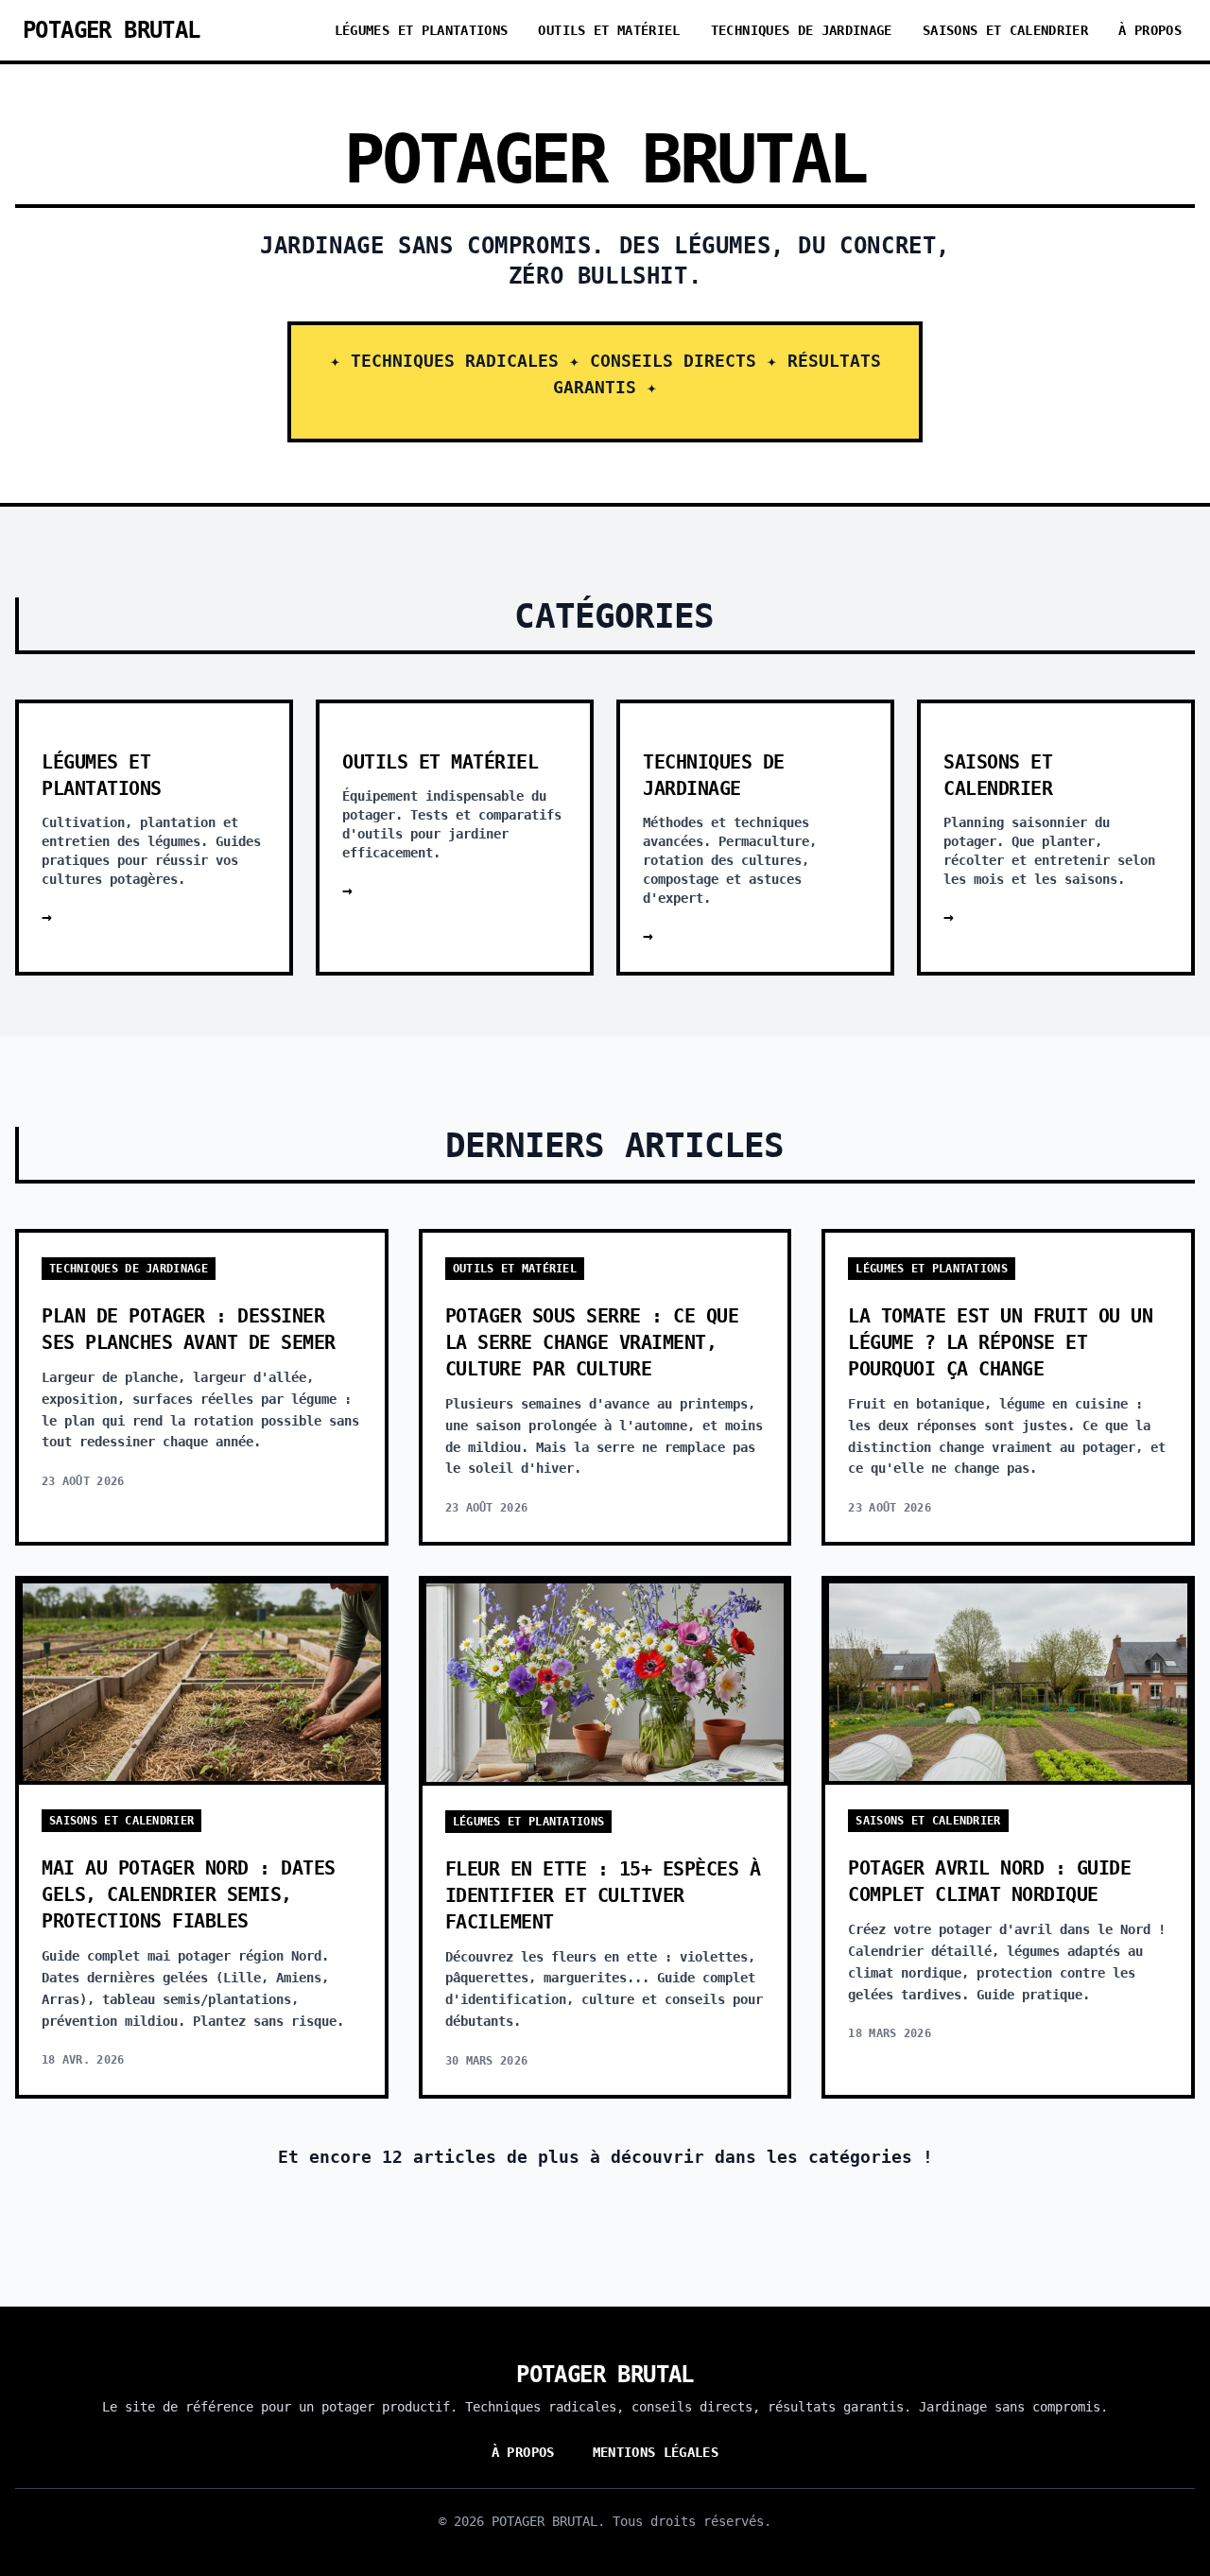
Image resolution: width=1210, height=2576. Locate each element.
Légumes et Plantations (422, 30)
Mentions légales (656, 2452)
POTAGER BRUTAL (112, 30)
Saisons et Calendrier (1005, 30)
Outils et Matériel (609, 30)
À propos (1150, 30)
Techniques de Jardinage (802, 30)
